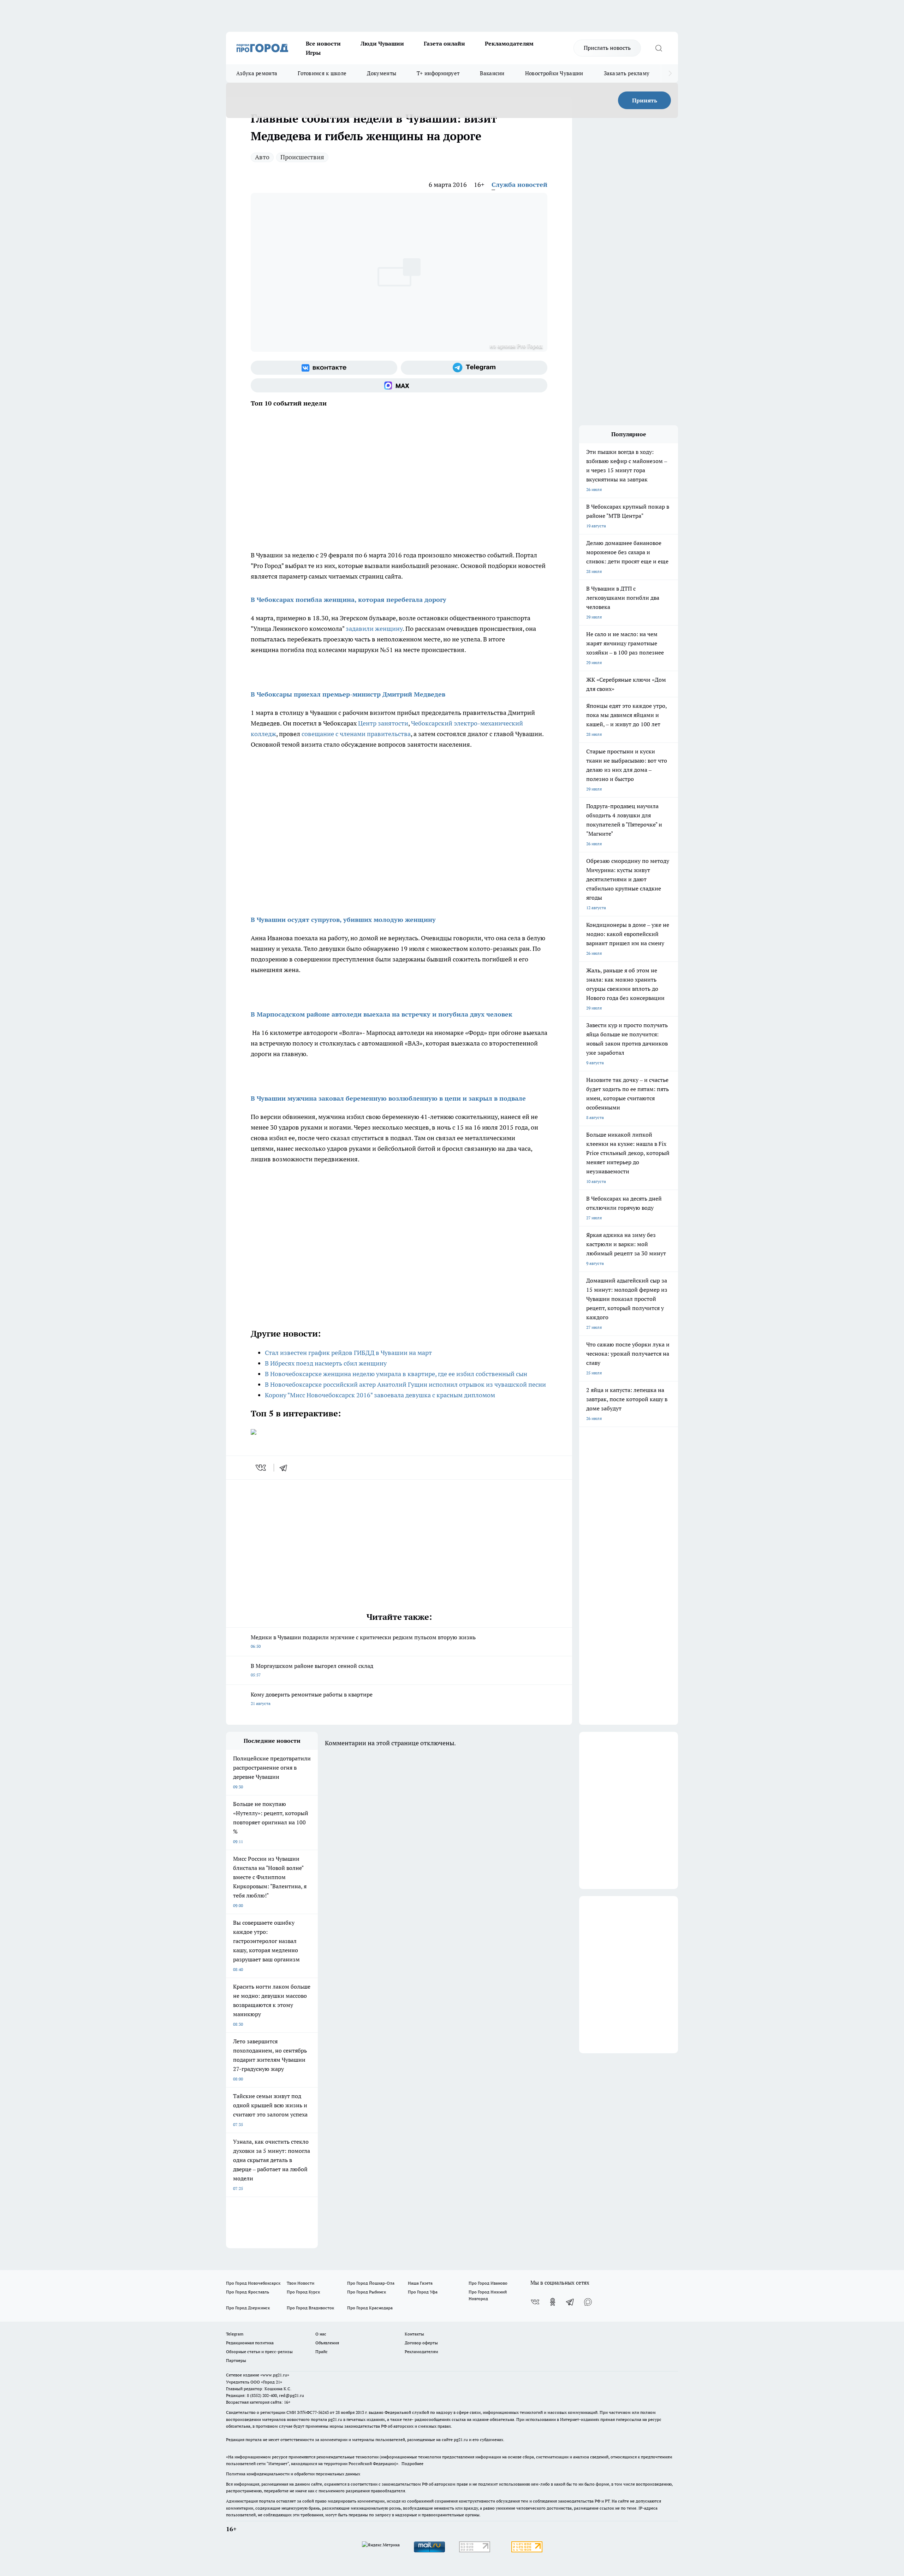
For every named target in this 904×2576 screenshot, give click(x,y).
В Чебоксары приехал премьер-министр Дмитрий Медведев (348, 694)
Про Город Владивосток (310, 2308)
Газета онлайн (444, 43)
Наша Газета (420, 2283)
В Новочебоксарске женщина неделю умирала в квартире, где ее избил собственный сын (396, 1374)
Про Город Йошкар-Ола (371, 2283)
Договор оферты (421, 2343)
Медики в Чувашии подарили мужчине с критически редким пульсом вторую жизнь (363, 1641)
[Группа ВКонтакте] (324, 368)
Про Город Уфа (423, 2292)
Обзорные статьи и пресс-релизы (259, 2352)
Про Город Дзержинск (248, 2308)
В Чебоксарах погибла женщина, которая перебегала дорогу (349, 600)
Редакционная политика (250, 2343)
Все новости (323, 43)
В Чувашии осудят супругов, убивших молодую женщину (343, 920)
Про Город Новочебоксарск (253, 2283)
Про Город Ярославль (248, 2292)
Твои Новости (301, 2283)
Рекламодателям (509, 43)
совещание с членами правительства (356, 734)
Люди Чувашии (382, 43)
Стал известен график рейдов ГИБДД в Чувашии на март (348, 1353)
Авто (262, 157)
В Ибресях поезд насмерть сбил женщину (326, 1363)
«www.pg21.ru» (275, 2375)
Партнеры (236, 2360)
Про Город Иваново (488, 2283)
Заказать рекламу (627, 73)
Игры (313, 53)
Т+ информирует (438, 73)
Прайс (322, 2352)
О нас (321, 2334)
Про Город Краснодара (370, 2308)
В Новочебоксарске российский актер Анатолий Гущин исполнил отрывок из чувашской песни (405, 1384)
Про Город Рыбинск (367, 2292)
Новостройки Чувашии (554, 73)
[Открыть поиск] (659, 48)
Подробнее (412, 2464)
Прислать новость (607, 48)
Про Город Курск (303, 2292)
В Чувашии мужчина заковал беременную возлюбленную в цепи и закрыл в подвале (388, 1098)
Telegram (235, 2334)
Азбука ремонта (257, 73)
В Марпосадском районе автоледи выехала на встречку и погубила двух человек (382, 1014)
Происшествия (302, 157)
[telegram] (286, 1468)
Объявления (327, 2343)
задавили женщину (374, 629)
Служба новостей (519, 185)
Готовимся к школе (322, 73)
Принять (645, 100)
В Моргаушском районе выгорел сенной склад (312, 1670)
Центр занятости (383, 723)
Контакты (414, 2334)
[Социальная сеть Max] (399, 385)
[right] (670, 73)
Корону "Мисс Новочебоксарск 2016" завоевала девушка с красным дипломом (380, 1395)
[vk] (261, 1468)
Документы (382, 73)
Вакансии (492, 73)
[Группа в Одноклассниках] (553, 2302)
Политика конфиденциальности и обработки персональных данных (293, 2474)
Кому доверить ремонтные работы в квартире (312, 1698)
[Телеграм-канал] (474, 368)
